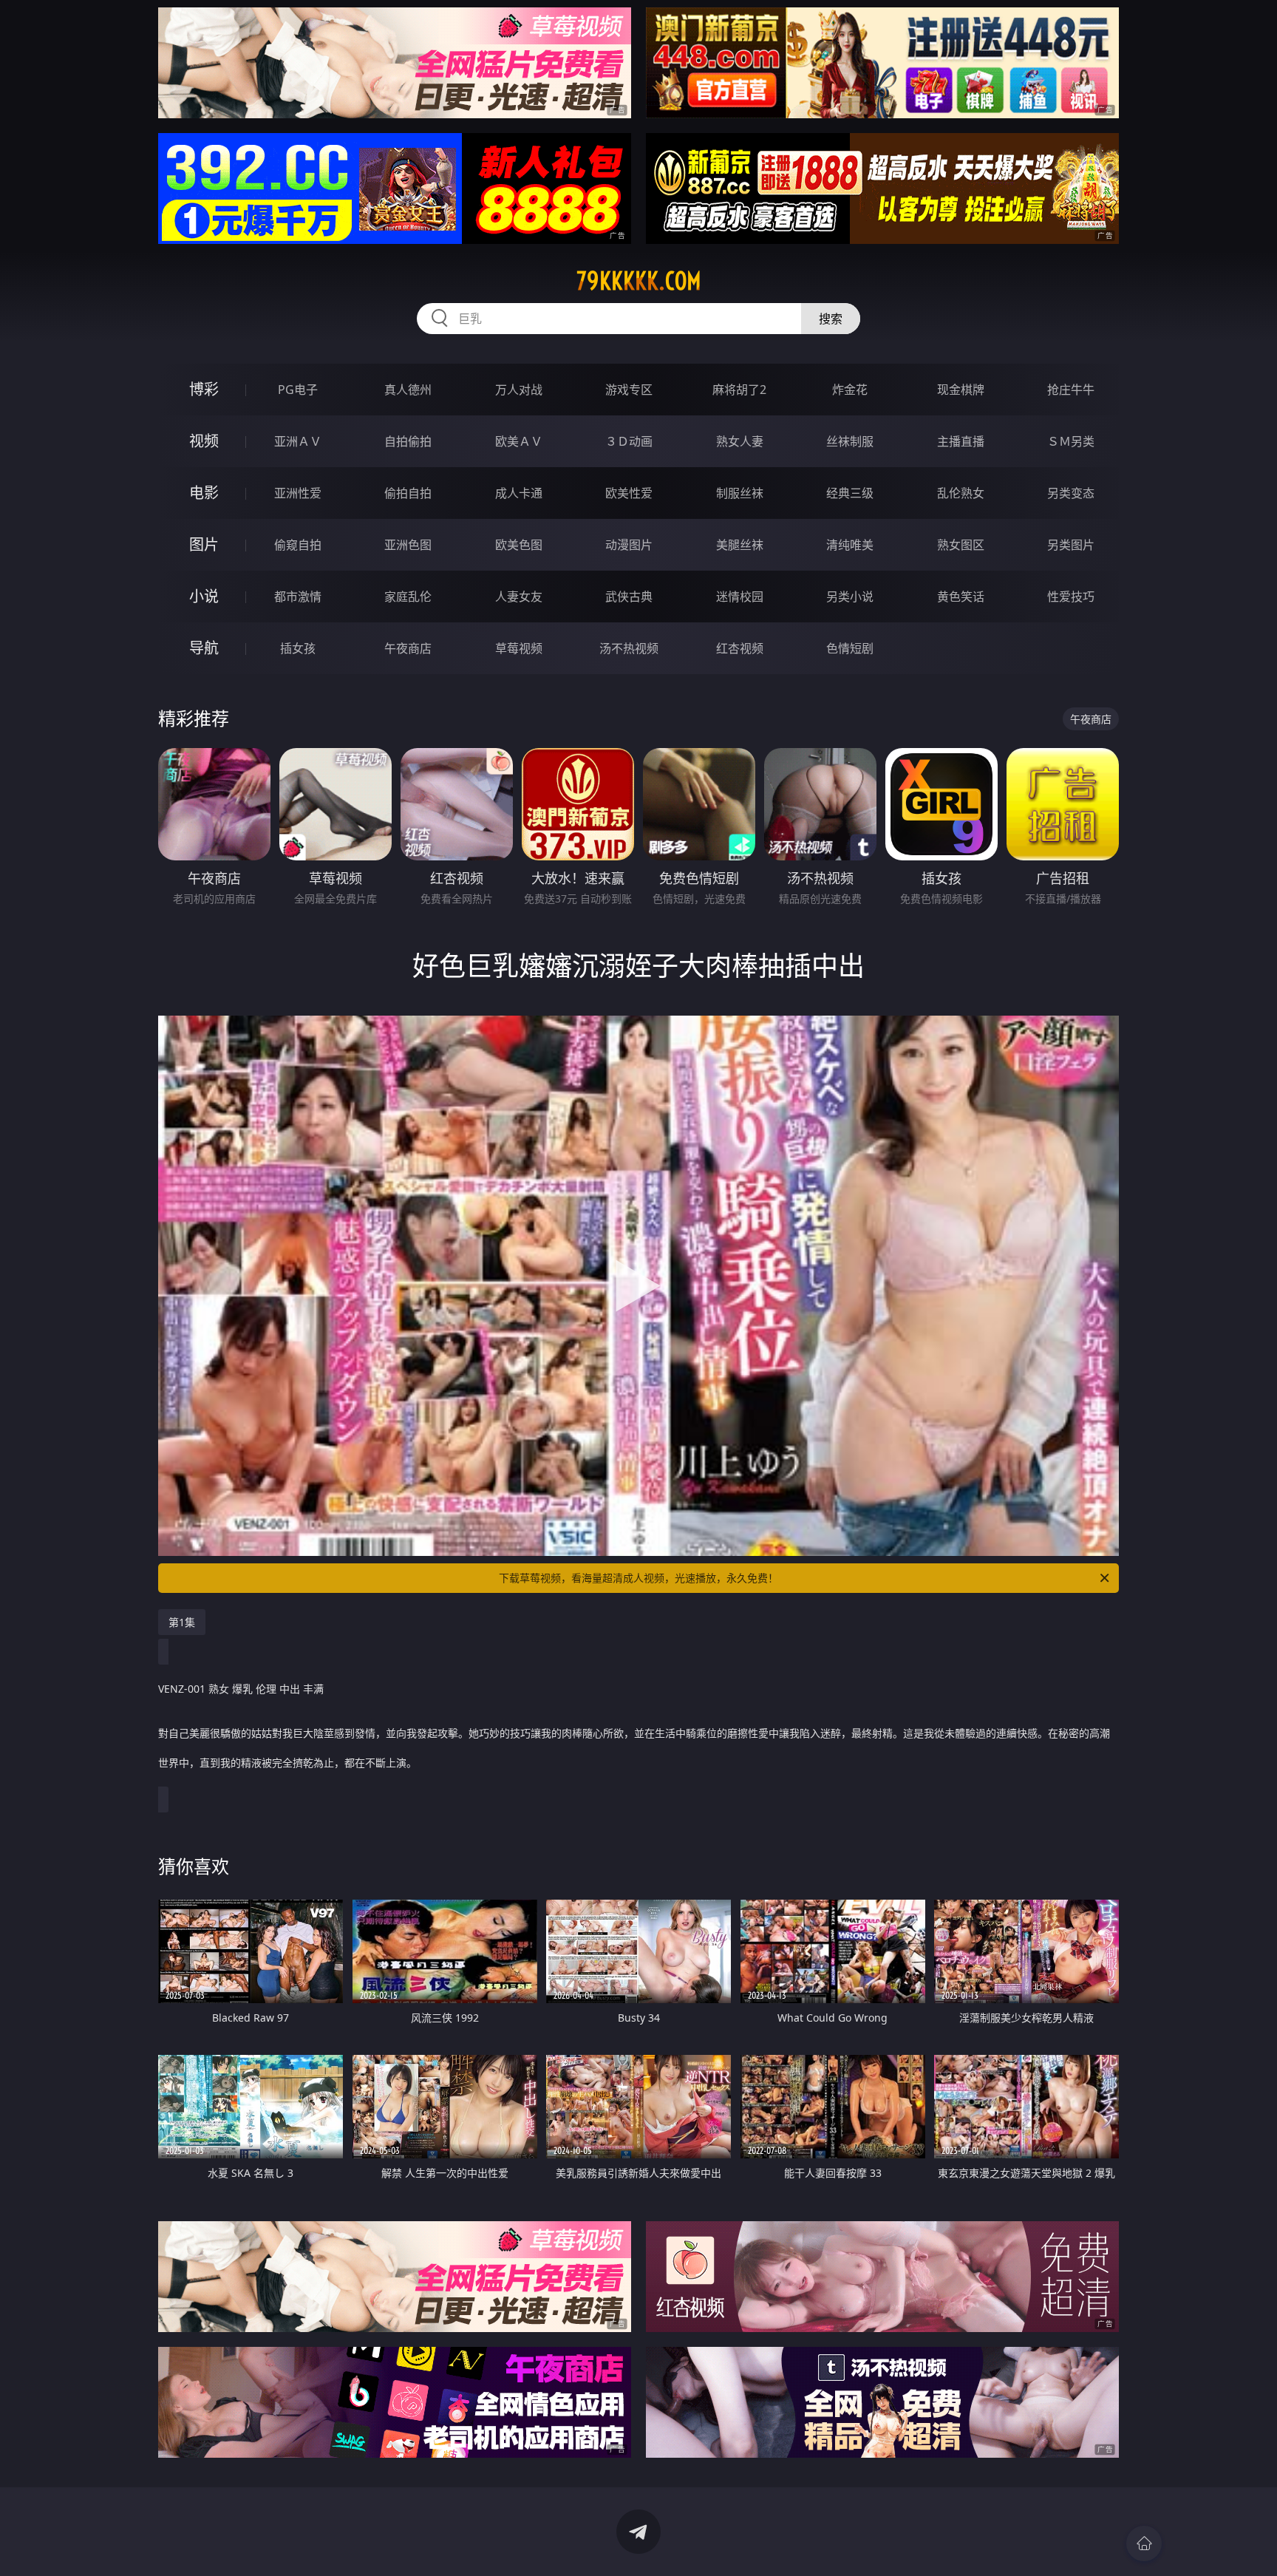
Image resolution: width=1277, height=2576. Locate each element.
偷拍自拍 (408, 493)
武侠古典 (629, 597)
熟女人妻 (740, 441)
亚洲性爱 (298, 493)
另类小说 (850, 597)
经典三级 (850, 493)
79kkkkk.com (639, 281)
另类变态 (1071, 493)
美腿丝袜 (740, 545)
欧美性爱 (629, 493)
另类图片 (1071, 545)
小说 (204, 596)
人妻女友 (519, 597)
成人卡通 (519, 493)
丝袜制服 (850, 441)
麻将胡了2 (739, 390)
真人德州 (408, 390)
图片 (204, 544)
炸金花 (850, 390)
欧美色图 (519, 545)
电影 (204, 493)
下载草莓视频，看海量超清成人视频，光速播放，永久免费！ (638, 1578)
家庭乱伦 (408, 597)
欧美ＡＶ (519, 441)
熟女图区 (961, 545)
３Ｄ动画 (629, 441)
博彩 (204, 389)
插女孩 (298, 648)
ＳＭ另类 (1071, 441)
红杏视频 (740, 648)
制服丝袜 (740, 493)
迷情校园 (740, 597)
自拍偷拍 (408, 441)
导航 (204, 648)
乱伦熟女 (961, 493)
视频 (204, 441)
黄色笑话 (961, 597)
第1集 (182, 1622)
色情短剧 (850, 648)
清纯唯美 (850, 545)
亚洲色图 (408, 545)
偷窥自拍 (298, 545)
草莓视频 (519, 648)
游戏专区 (629, 390)
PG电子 (298, 390)
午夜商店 (408, 648)
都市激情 (298, 597)
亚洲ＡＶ (298, 441)
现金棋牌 (961, 390)
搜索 (831, 319)
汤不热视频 (629, 648)
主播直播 (961, 441)
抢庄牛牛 (1071, 390)
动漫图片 (629, 545)
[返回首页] (1144, 2543)
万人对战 (519, 390)
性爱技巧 (1071, 597)
